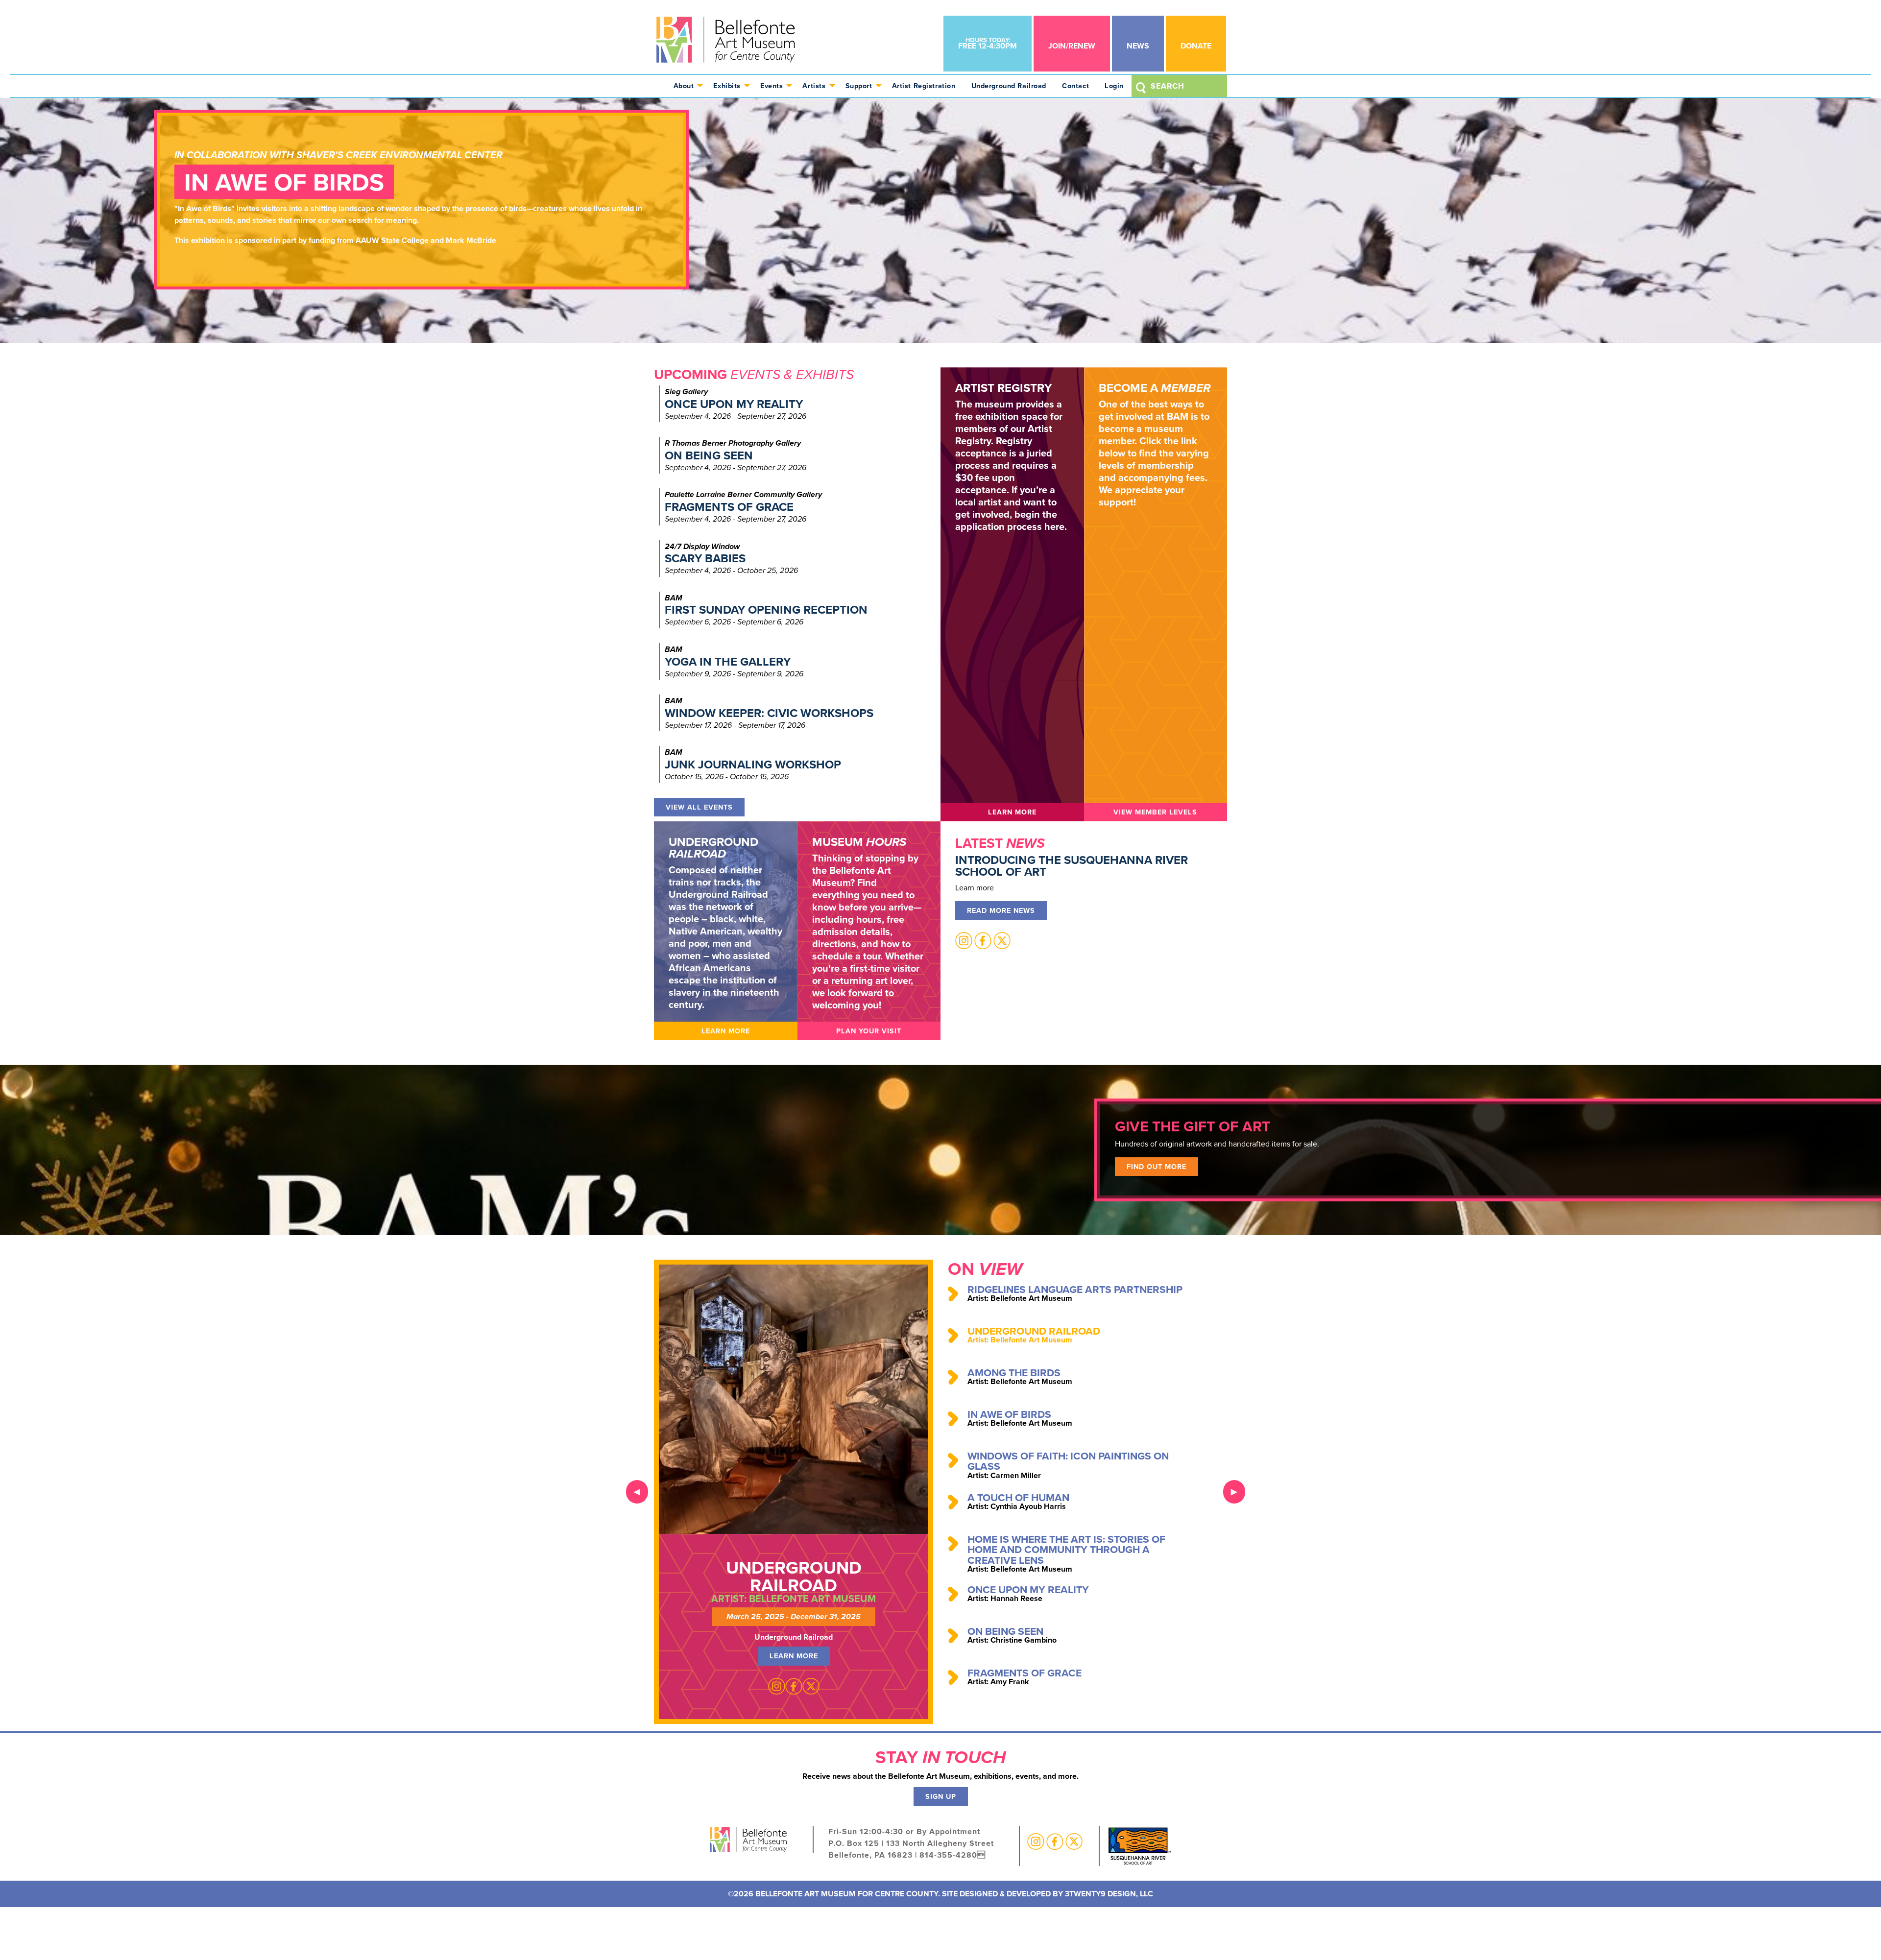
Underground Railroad (1009, 85)
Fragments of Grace (729, 507)
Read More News (1001, 910)
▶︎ (1238, 1492)
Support (859, 85)
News (1138, 46)
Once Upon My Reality (734, 404)
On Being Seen (709, 455)
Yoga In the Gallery (728, 661)
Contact (1075, 85)
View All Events (699, 807)
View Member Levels (1155, 812)
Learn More (1012, 812)
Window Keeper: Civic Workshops (769, 713)
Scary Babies (705, 558)
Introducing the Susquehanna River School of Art (1072, 866)
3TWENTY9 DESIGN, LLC (1109, 1894)
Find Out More (1157, 1166)
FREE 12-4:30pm (988, 43)
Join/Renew (1072, 46)
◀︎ (641, 1492)
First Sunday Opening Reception (766, 610)
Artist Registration (924, 85)
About (684, 85)
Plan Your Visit (869, 1031)
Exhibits (727, 85)
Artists (814, 85)
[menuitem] (686, 86)
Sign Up (941, 1796)
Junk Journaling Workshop (753, 764)
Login (1114, 85)
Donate (1196, 46)
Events (772, 85)
